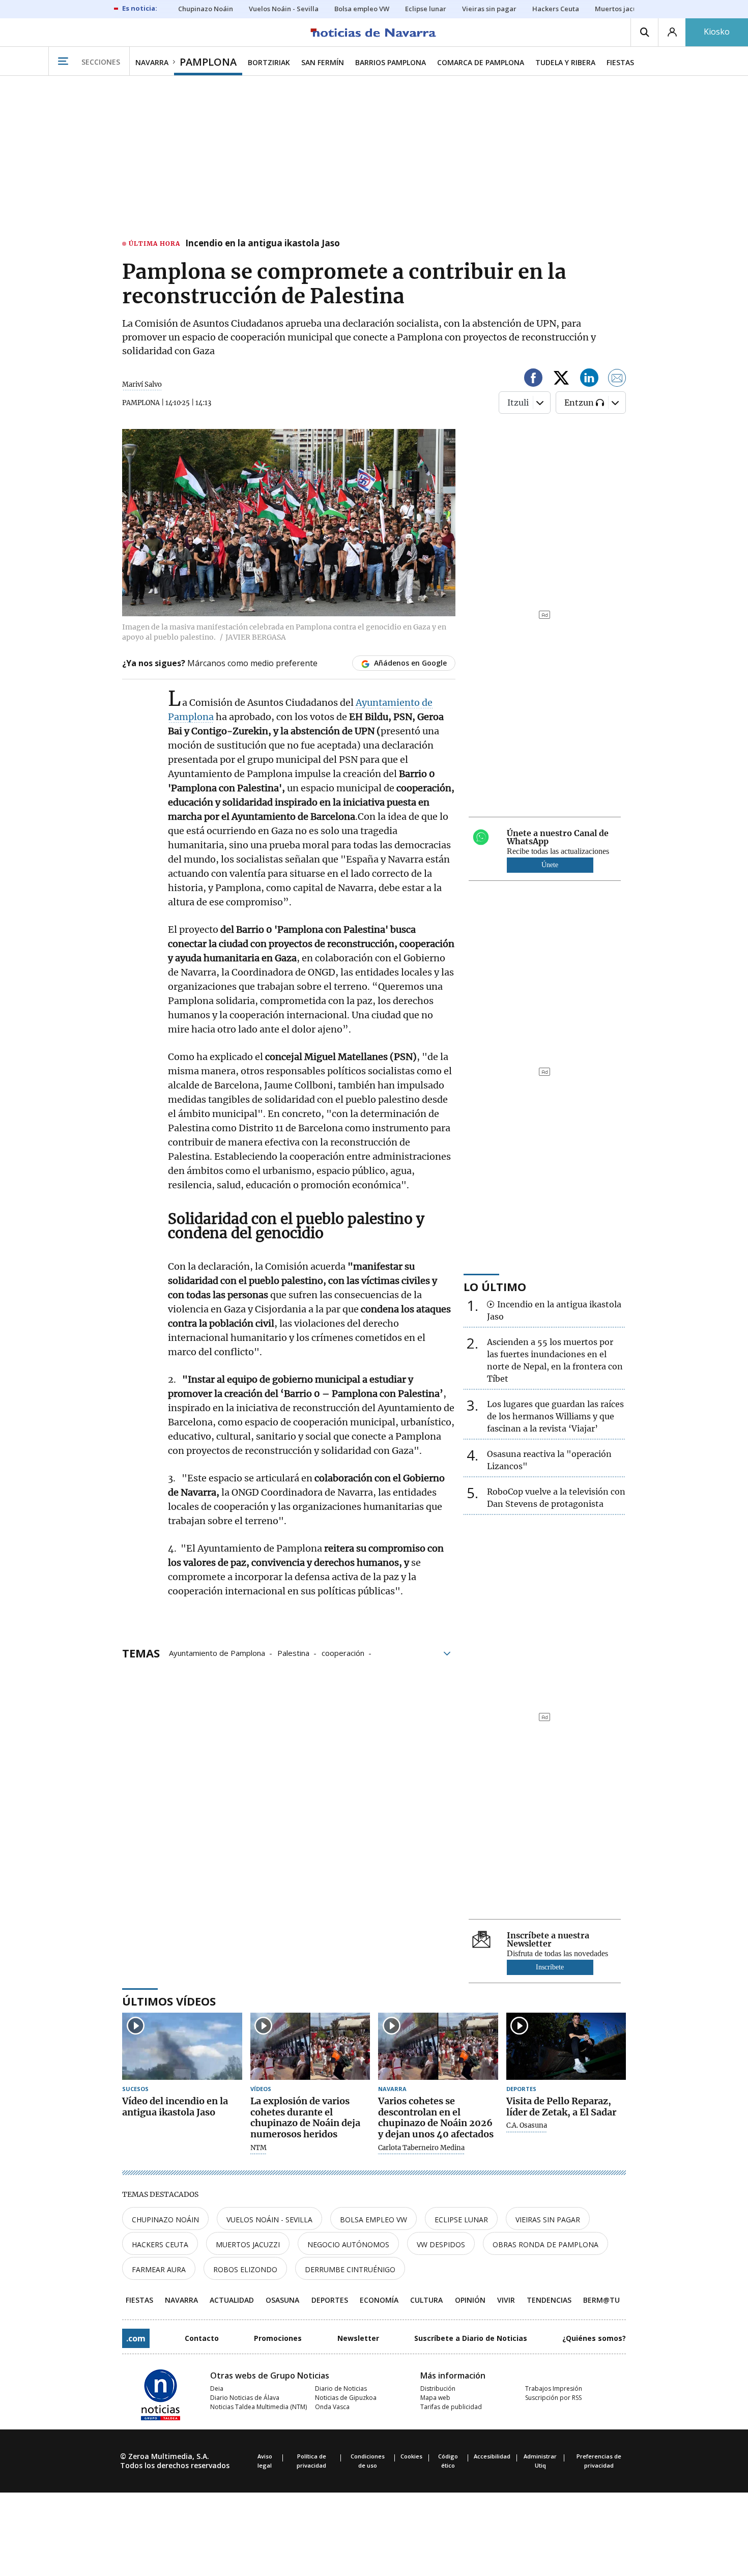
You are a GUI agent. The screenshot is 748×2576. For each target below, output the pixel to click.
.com (136, 2338)
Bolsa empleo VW (373, 2220)
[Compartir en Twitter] (561, 379)
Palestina (293, 1652)
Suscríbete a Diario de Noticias (471, 2338)
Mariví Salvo (142, 384)
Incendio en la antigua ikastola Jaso (263, 244)
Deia (217, 2388)
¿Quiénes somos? (594, 2338)
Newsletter (358, 2338)
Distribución (438, 2388)
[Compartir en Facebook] (533, 379)
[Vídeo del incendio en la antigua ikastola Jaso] (182, 2047)
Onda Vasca (332, 2407)
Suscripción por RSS (553, 2398)
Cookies (411, 2456)
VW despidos (441, 2244)
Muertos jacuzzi (248, 2244)
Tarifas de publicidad (451, 2407)
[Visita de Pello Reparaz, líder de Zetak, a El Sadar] (566, 2047)
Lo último (495, 1286)
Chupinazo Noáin (165, 2220)
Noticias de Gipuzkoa (346, 2398)
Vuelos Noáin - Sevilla (269, 2220)
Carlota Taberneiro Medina (421, 2148)
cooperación (343, 1652)
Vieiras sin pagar (548, 2220)
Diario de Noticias (341, 2388)
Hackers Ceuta (160, 2244)
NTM (258, 2148)
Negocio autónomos (348, 2244)
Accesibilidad (492, 2456)
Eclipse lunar (461, 2220)
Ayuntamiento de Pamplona (217, 1652)
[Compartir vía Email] (617, 379)
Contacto (202, 2338)
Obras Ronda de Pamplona (545, 2244)
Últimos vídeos (169, 2001)
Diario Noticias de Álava (245, 2398)
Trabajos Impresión (554, 2388)
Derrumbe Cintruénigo (350, 2269)
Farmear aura (159, 2269)
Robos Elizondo (245, 2269)
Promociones (278, 2338)
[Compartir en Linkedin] (589, 379)
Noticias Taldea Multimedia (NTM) (258, 2407)
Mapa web (435, 2398)
